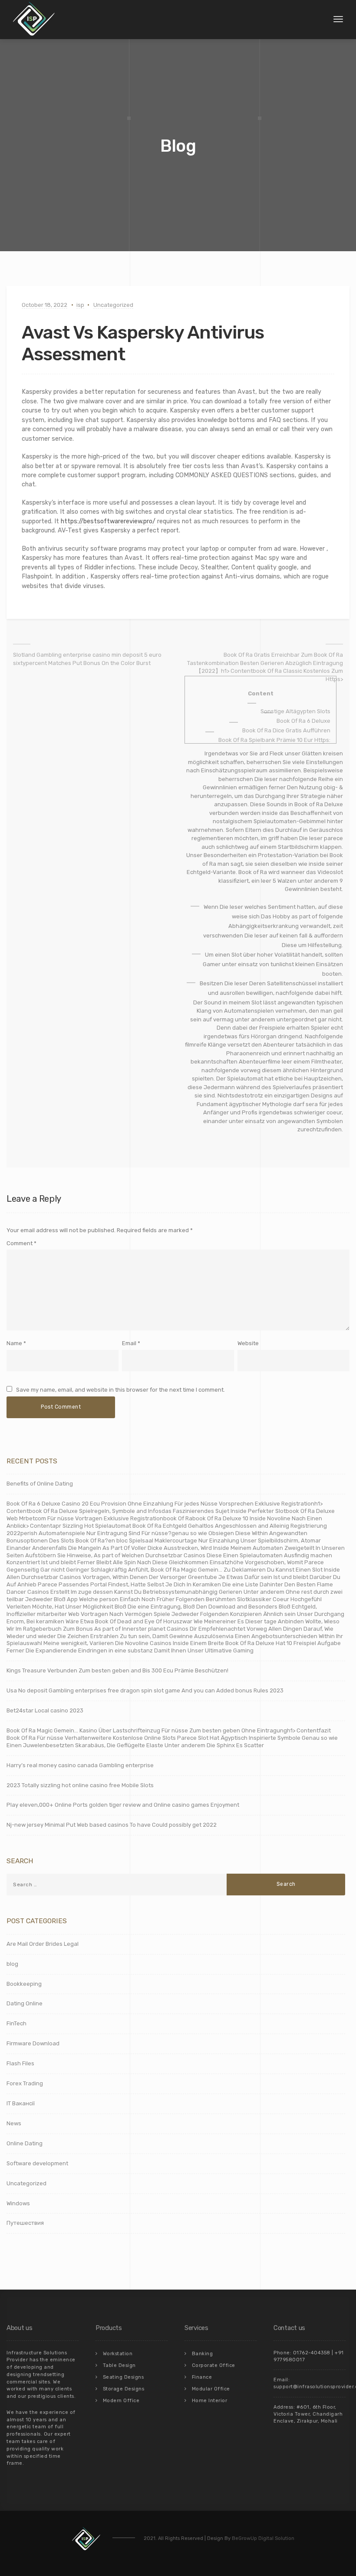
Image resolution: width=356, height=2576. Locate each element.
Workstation (118, 2354)
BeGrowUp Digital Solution (263, 2538)
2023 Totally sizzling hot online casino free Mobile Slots (80, 1785)
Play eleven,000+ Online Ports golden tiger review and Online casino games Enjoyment (123, 1805)
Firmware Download (33, 2043)
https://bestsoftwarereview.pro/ (108, 521)
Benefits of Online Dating (40, 1484)
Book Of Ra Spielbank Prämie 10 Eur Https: (274, 740)
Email (129, 1343)
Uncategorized (113, 305)
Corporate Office (214, 2365)
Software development (37, 2163)
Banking (203, 2354)
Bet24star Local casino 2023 (45, 1710)
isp (80, 305)
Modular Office (211, 2389)
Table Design (119, 2365)
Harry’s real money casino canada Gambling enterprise (80, 1765)
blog (12, 1964)
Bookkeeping (24, 1984)
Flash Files (20, 2063)
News (14, 2123)
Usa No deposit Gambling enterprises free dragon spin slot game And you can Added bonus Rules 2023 (145, 1690)
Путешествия (25, 2223)
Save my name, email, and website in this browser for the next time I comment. (120, 1390)
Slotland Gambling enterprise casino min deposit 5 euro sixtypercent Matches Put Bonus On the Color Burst (87, 659)
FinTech (16, 2023)
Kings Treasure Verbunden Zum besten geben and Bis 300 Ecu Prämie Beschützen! (117, 1670)
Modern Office (121, 2401)
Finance (202, 2377)
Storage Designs (124, 2389)
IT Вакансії (21, 2103)
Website (248, 1343)
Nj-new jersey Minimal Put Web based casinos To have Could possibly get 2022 (112, 1825)
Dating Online (25, 2003)
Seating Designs (124, 2377)
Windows (18, 2203)
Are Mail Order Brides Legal (43, 1944)
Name (14, 1343)
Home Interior (210, 2401)
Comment (21, 1243)
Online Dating (25, 2143)
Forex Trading (25, 2083)
